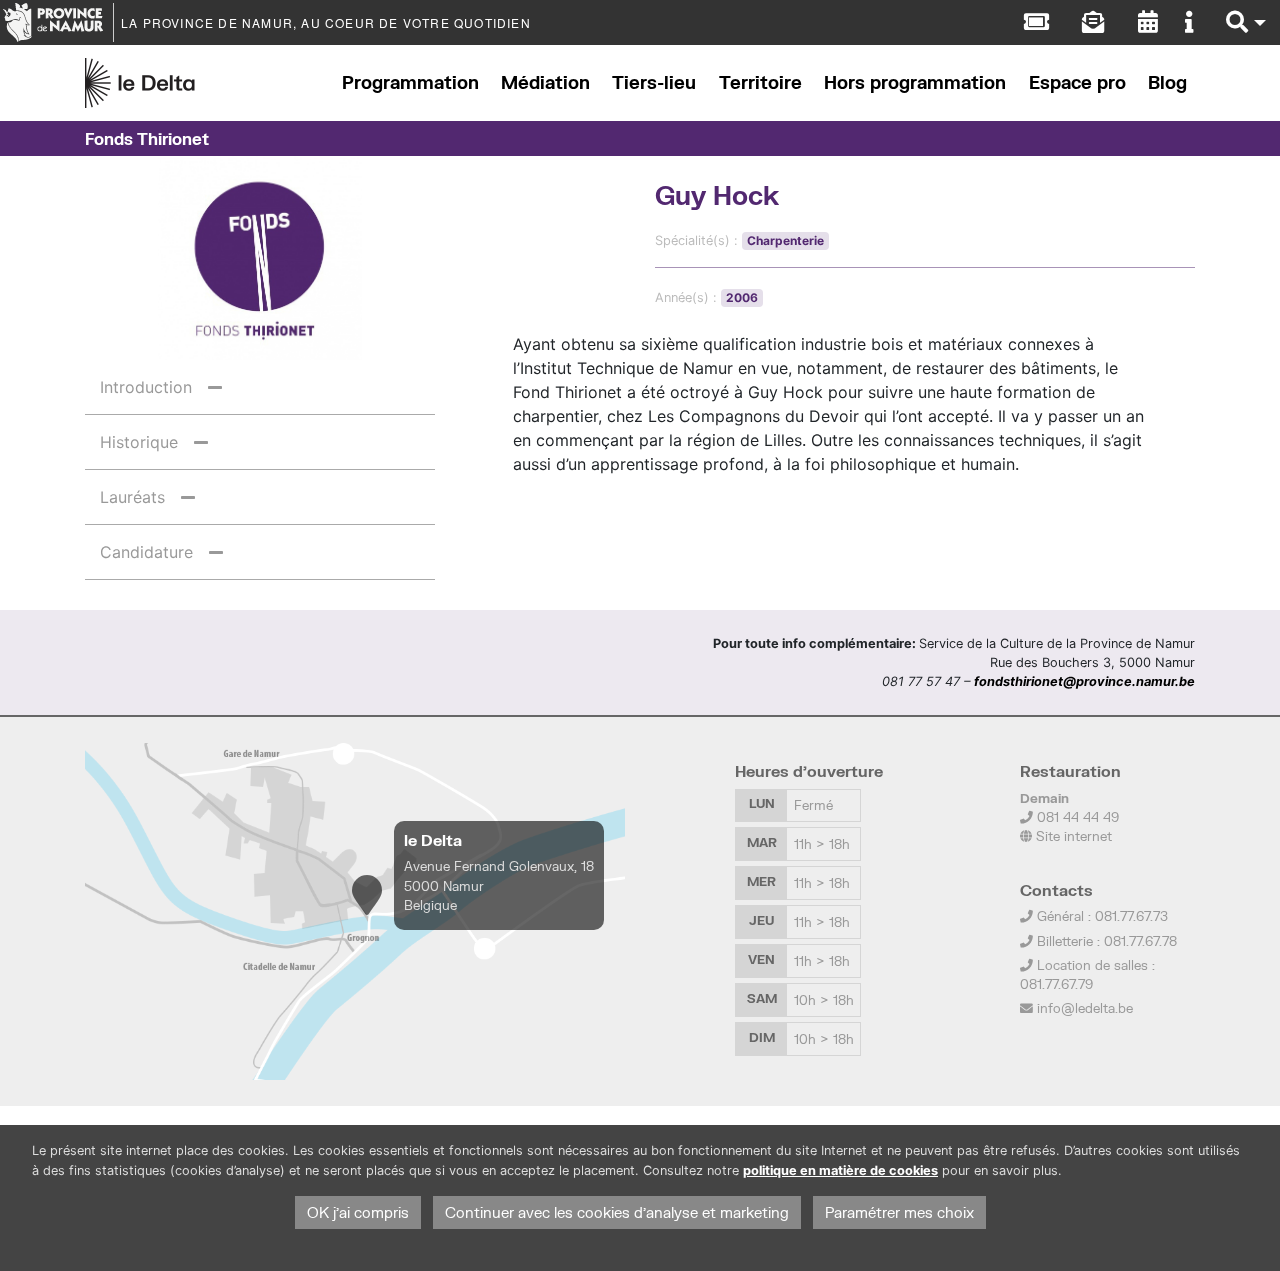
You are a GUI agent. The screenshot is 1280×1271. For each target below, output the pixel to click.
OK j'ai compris (358, 1212)
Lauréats (132, 497)
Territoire (760, 82)
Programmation (410, 82)
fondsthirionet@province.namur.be (1084, 681)
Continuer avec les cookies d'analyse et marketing (617, 1212)
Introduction (146, 387)
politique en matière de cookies (840, 1170)
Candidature (146, 552)
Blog (1167, 82)
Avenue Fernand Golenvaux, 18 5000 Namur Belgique (499, 885)
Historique (139, 442)
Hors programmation (915, 82)
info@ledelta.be (1085, 1008)
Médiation (545, 82)
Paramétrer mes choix (899, 1212)
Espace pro (1077, 82)
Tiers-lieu (654, 82)
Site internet (1072, 836)
